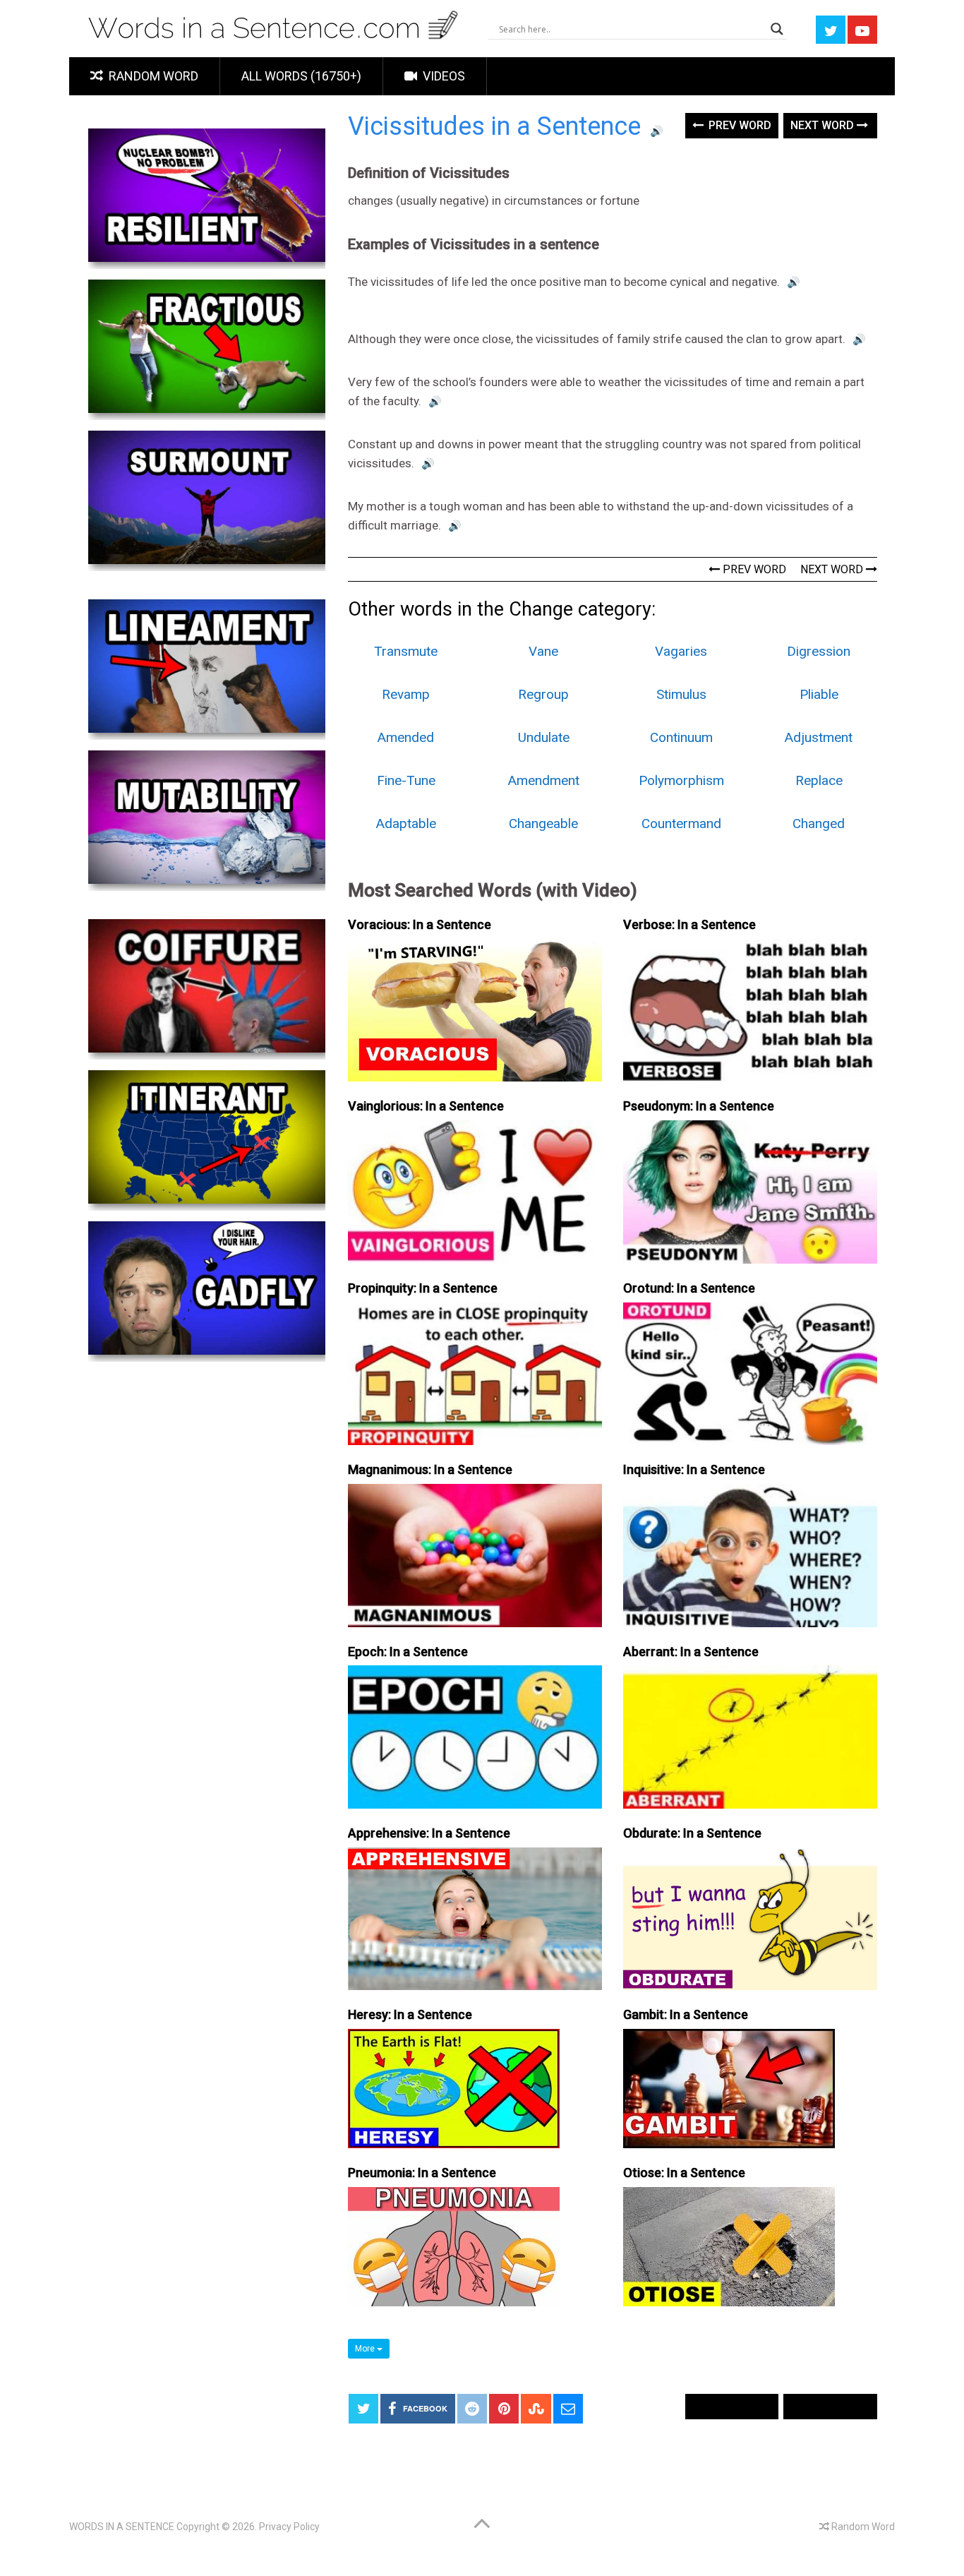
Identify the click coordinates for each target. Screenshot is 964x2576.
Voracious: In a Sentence (420, 924)
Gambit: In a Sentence (686, 2014)
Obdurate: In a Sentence (692, 1833)
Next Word (824, 125)
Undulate (544, 737)
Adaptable (406, 823)
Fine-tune (406, 780)
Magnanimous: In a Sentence (430, 1469)
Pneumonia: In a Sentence (422, 2173)
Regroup (543, 694)
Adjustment (819, 737)
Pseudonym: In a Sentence (699, 1106)
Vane (543, 651)
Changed (819, 823)
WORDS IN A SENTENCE (122, 2527)
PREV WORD (753, 569)
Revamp (406, 694)
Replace (819, 780)
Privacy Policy (289, 2527)
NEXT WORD (833, 569)
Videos (442, 76)
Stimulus (681, 694)
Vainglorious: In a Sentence (426, 1106)
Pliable (819, 694)
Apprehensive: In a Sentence (429, 1833)
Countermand (681, 823)
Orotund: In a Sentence (689, 1288)
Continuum (681, 737)
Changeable (543, 823)
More (366, 2349)
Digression (819, 651)
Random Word (152, 76)
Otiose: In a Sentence (684, 2173)
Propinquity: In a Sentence (423, 1288)
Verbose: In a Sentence (689, 924)
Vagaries (681, 651)
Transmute (406, 651)
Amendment (544, 780)
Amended (406, 737)
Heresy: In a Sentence (410, 2014)
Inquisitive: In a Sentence (694, 1469)
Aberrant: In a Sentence (691, 1652)
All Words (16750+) (301, 76)
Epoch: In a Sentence (408, 1652)
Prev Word (739, 125)
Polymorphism (681, 780)
